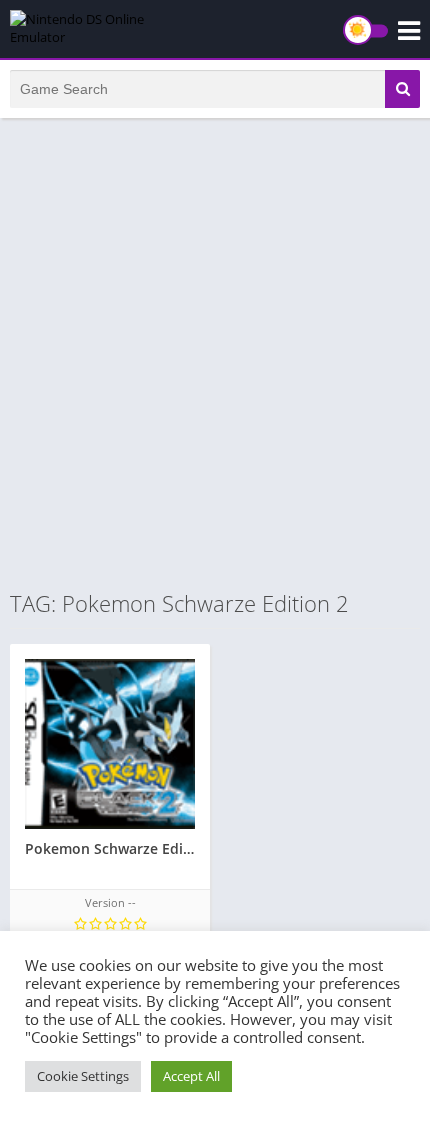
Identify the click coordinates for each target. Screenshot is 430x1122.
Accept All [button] (191, 1076)
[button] (402, 89)
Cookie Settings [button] (83, 1076)
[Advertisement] (215, 353)
